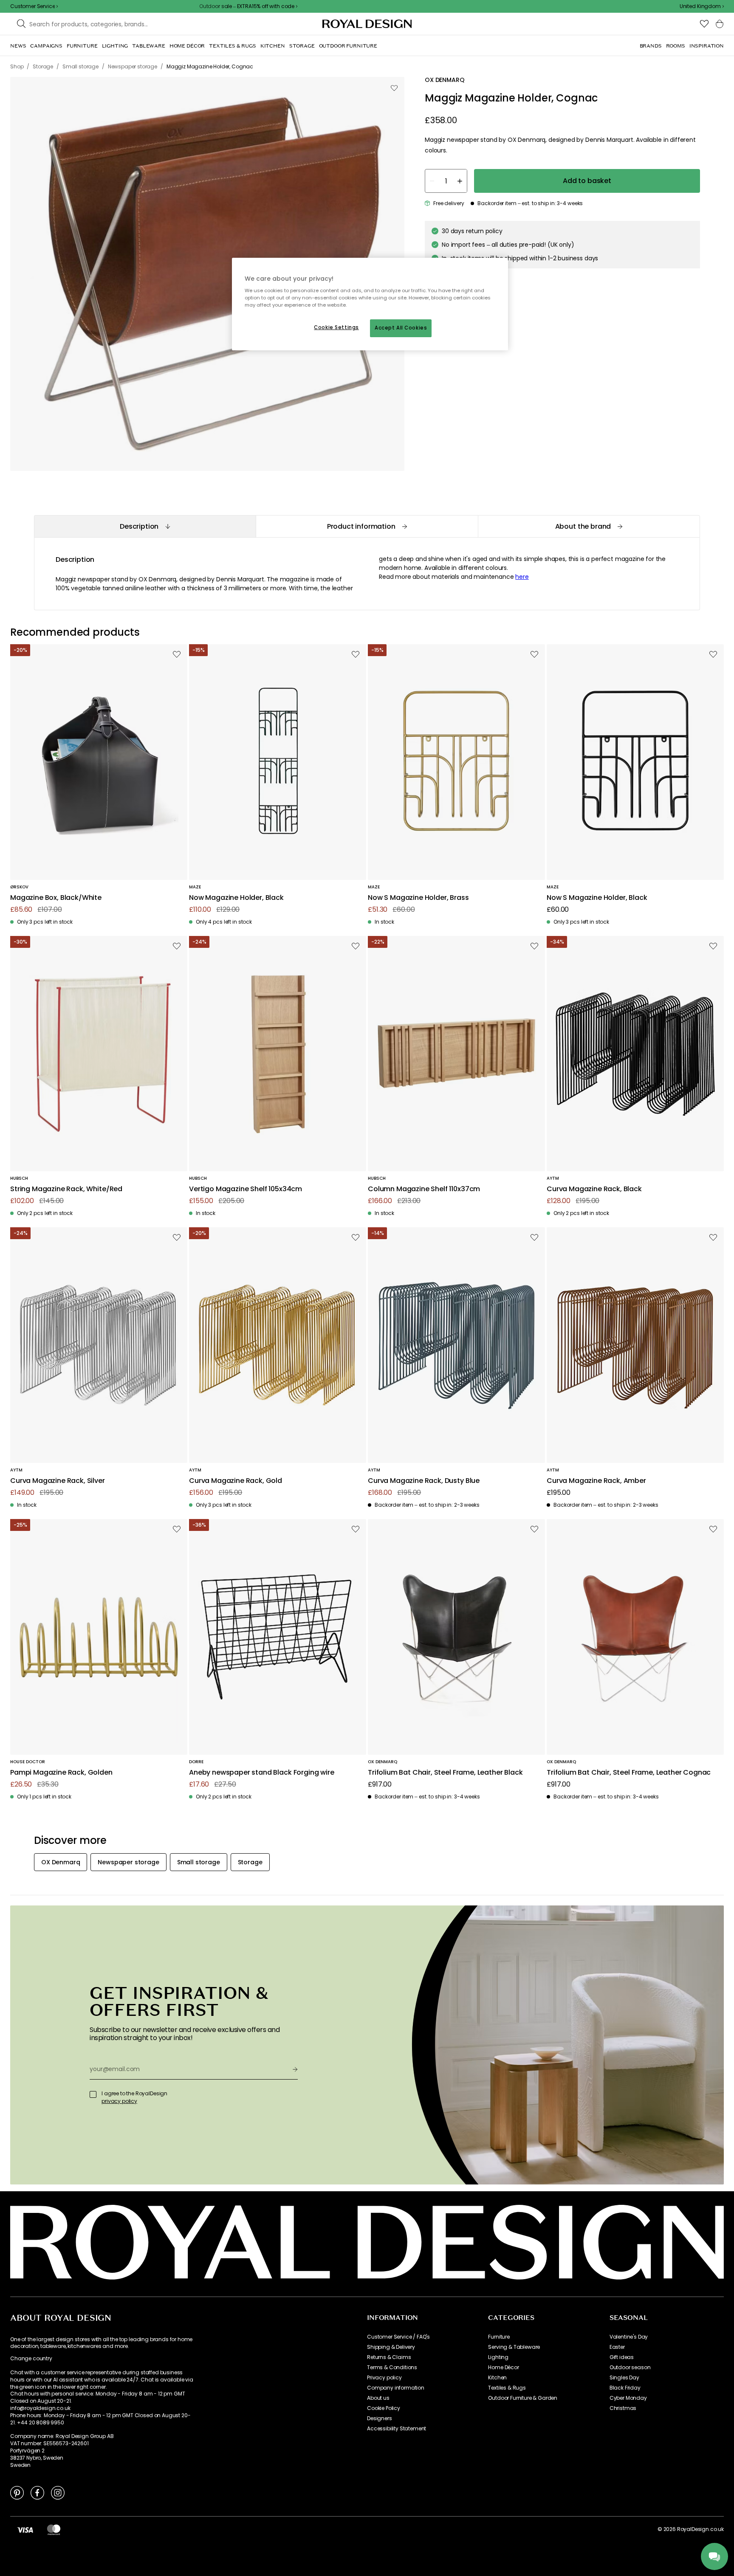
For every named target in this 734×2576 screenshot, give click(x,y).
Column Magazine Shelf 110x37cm (424, 1189)
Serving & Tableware (514, 2347)
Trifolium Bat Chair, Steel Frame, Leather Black (445, 1773)
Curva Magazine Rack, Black (594, 1189)
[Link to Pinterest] (17, 2492)
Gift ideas (622, 2357)
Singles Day (624, 2378)
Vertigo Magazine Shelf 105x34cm (246, 1189)
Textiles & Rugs (507, 2388)
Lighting (498, 2357)
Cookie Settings (336, 327)
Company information (396, 2388)
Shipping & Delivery (391, 2347)
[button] (702, 6)
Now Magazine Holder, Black (236, 898)
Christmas (623, 2408)
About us (378, 2398)
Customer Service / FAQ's (398, 2337)
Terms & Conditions (392, 2367)
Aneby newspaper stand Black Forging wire (262, 1773)
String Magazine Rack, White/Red (66, 1189)
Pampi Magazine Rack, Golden (61, 1773)
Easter (617, 2347)
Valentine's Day (629, 2337)
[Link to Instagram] (58, 2492)
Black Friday (625, 2388)
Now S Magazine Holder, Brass (418, 898)
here (522, 577)
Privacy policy (384, 2378)
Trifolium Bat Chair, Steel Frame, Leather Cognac (629, 1773)
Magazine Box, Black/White (56, 898)
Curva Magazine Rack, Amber (596, 1481)
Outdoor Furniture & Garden (523, 2398)
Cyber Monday (628, 2398)
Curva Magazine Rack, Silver (58, 1481)
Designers (380, 2418)
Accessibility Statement (397, 2429)
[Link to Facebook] (37, 2492)
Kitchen (497, 2378)
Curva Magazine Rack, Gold (236, 1481)
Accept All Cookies (401, 328)
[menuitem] (18, 46)
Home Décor (503, 2367)
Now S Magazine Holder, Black (597, 898)
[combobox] (702, 6)
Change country (31, 2359)
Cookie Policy (384, 2408)
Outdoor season (630, 2367)
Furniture (499, 2337)
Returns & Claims (389, 2357)
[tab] (145, 526)
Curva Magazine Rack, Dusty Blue (424, 1481)
